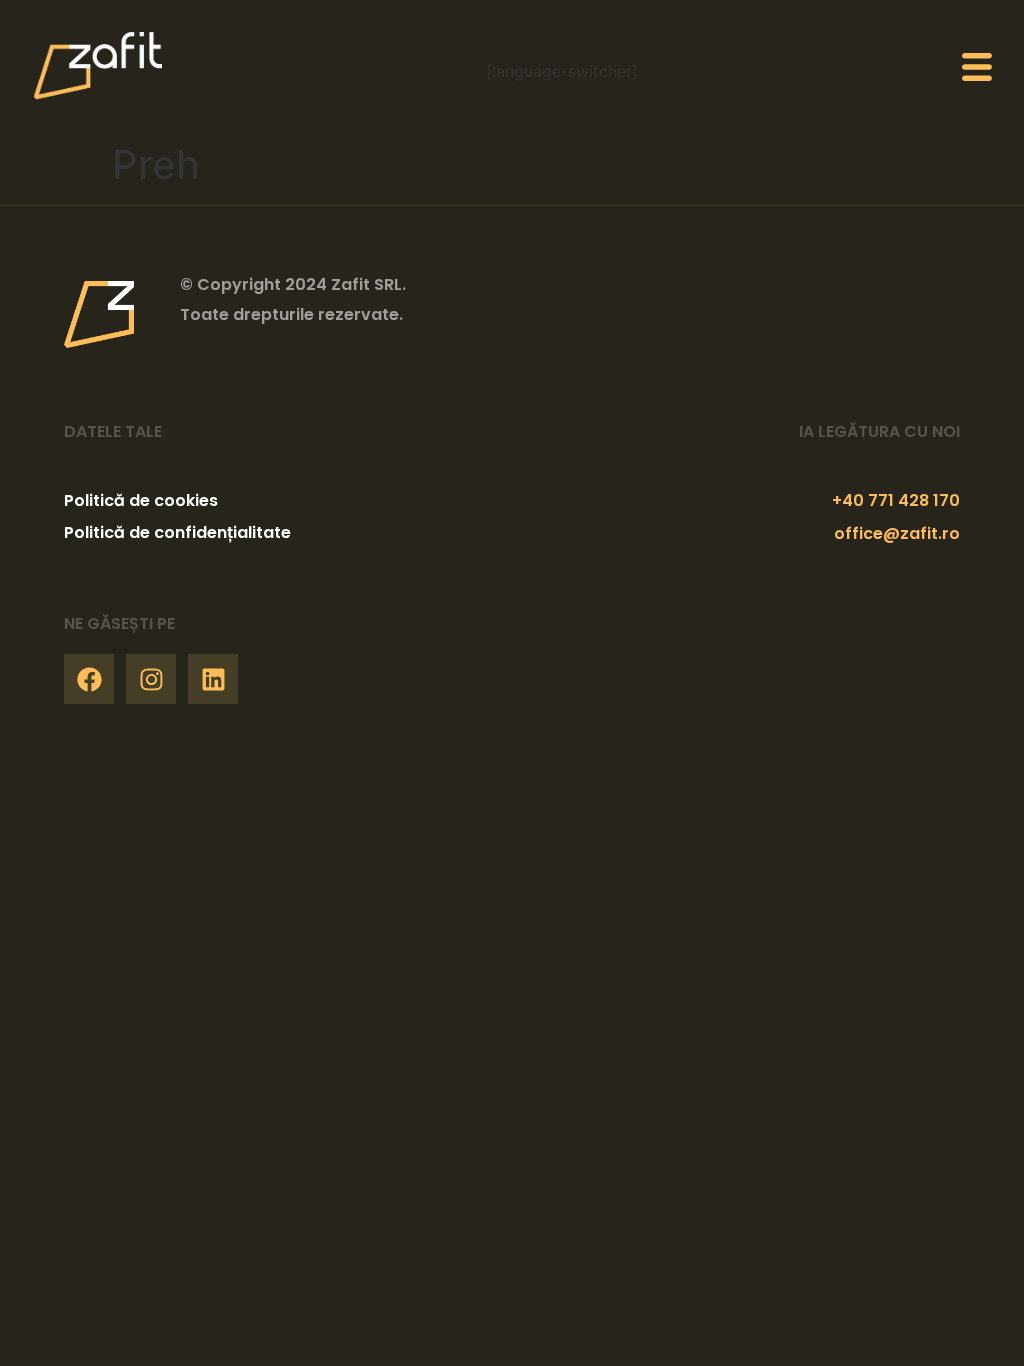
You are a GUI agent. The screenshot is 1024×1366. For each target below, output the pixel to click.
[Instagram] (151, 679)
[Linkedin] (213, 679)
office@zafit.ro (897, 533)
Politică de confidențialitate (177, 532)
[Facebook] (89, 679)
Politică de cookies (141, 500)
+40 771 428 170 (896, 500)
